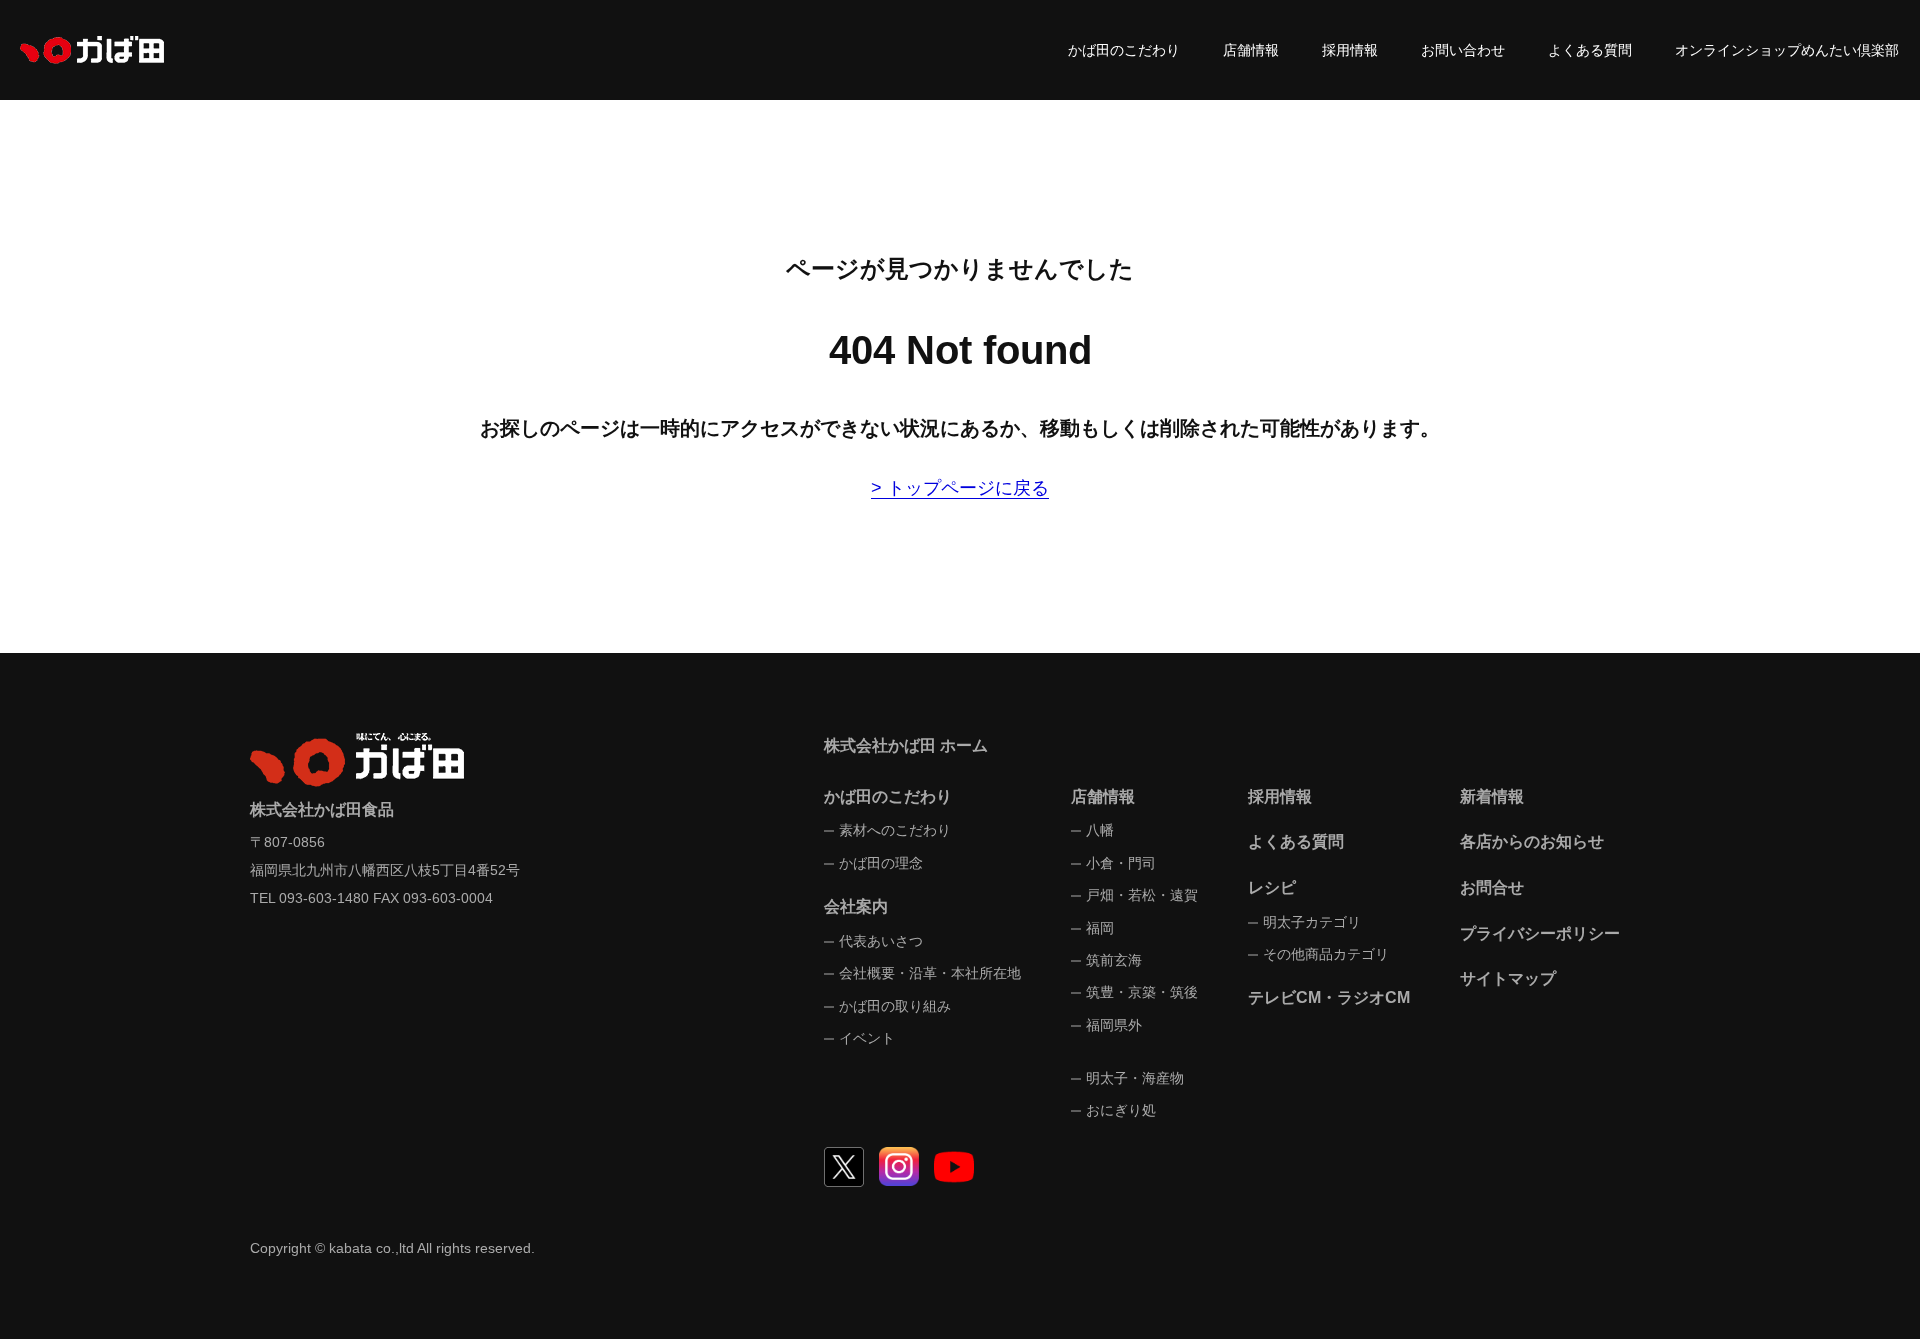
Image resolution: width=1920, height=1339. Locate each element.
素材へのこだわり (895, 830)
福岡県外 (1114, 1025)
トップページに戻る (968, 488)
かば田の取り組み (895, 1006)
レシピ (1272, 887)
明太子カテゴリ (1312, 922)
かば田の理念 (881, 863)
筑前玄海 (1114, 960)
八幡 (1100, 830)
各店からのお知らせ (1532, 841)
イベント (867, 1038)
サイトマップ (1508, 978)
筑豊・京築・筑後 (1142, 992)
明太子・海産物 (1135, 1078)
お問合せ (1492, 887)
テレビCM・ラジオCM (1329, 997)
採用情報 (1350, 50)
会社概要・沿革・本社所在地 (930, 973)
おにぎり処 (1121, 1110)
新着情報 (1492, 796)
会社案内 (856, 906)
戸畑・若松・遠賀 (1142, 895)
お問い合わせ (1463, 50)
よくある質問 (1590, 50)
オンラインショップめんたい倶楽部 (1787, 50)
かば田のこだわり (1124, 50)
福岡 (1100, 928)
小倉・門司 (1121, 863)
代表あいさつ (881, 941)
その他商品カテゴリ (1326, 954)
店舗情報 (1251, 50)
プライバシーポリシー (1540, 933)
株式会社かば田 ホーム (906, 745)
